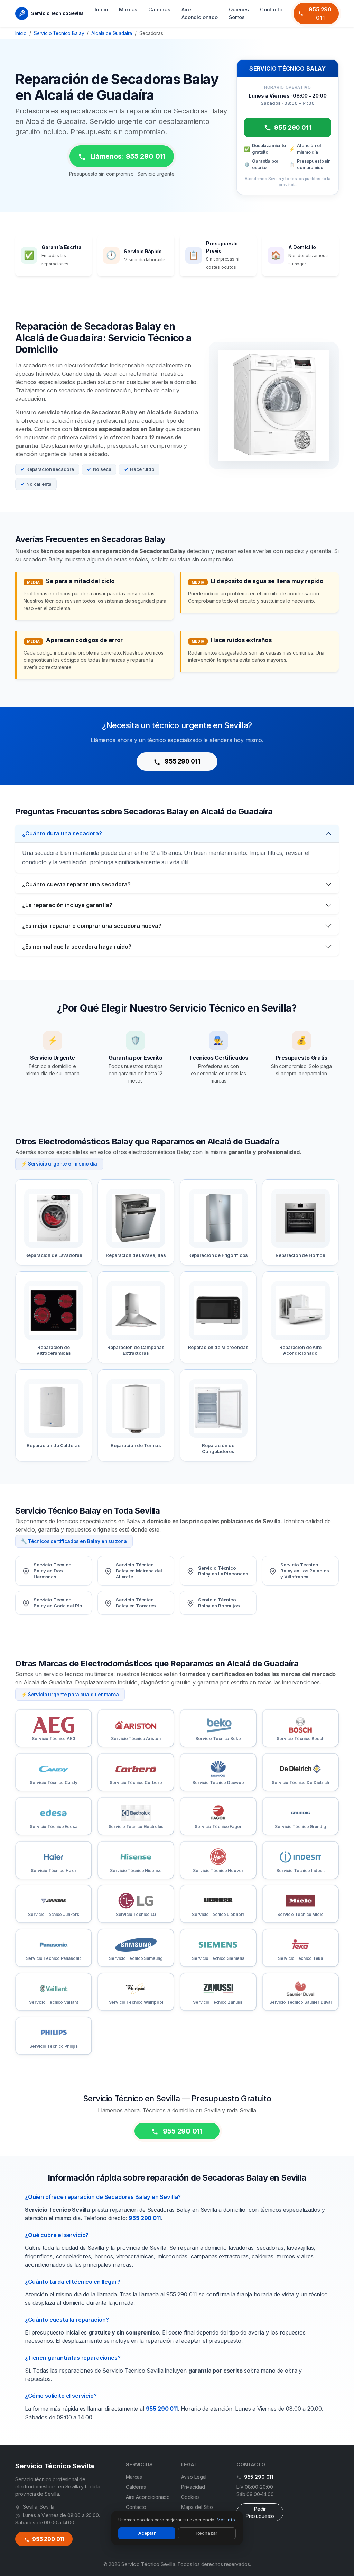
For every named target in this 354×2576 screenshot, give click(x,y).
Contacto (271, 10)
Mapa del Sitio (197, 2507)
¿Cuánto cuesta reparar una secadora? (76, 884)
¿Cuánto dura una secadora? (62, 833)
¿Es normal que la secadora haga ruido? (77, 947)
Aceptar (147, 2533)
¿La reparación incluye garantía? (67, 905)
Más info (226, 2520)
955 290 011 (320, 13)
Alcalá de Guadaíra (112, 33)
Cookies (190, 2497)
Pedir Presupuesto (260, 2512)
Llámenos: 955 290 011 (127, 156)
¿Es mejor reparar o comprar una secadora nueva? (92, 926)
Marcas (128, 10)
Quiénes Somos (239, 13)
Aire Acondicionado (200, 13)
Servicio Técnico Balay (59, 33)
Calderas (159, 10)
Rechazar (207, 2533)
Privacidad (193, 2487)
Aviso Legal (194, 2477)
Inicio (101, 10)
